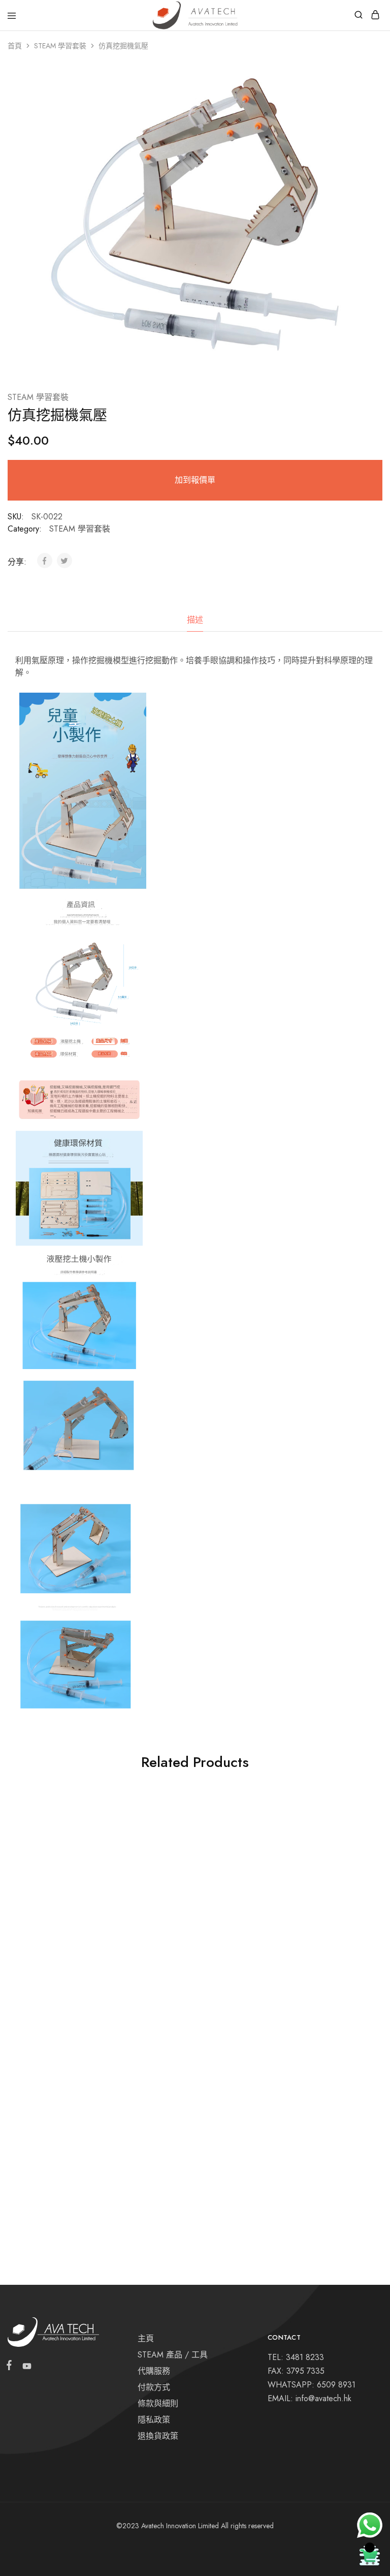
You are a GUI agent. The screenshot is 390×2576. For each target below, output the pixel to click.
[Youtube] (25, 2368)
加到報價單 (195, 480)
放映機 (150, 2159)
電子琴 (23, 1943)
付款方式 (154, 2387)
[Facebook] (11, 2367)
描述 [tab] (195, 620)
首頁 (15, 46)
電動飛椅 (154, 1955)
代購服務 (154, 2371)
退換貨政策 (158, 2436)
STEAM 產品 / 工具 (173, 2355)
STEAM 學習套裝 (60, 46)
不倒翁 (278, 1943)
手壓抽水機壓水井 (43, 2159)
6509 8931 (336, 2385)
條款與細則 (158, 2403)
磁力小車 (282, 2159)
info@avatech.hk (323, 2398)
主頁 (146, 2338)
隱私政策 (154, 2420)
